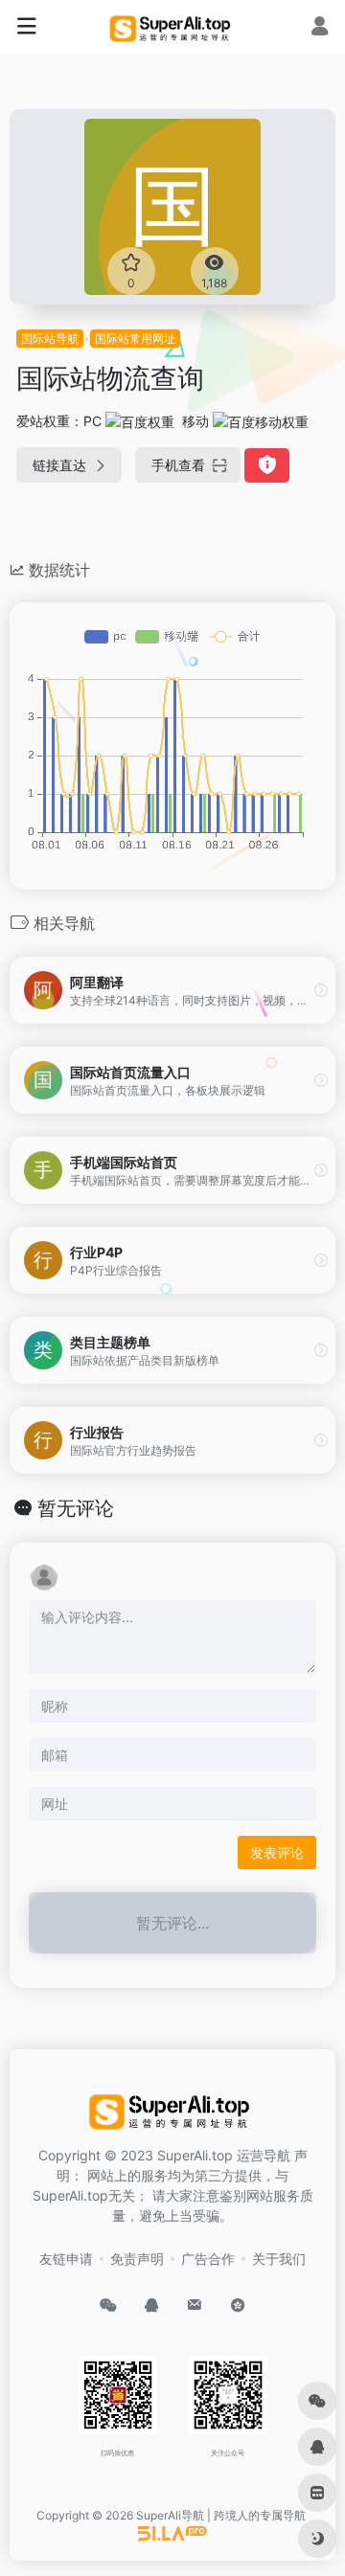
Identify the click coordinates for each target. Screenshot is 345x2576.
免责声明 (137, 2259)
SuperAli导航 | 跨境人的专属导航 (221, 2515)
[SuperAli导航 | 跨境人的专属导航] (172, 27)
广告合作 (208, 2259)
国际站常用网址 (135, 339)
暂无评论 (76, 1508)
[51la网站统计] (172, 2532)
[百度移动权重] (261, 421)
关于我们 (279, 2259)
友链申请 (66, 2259)
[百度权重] (140, 421)
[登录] (320, 28)
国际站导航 (50, 339)
